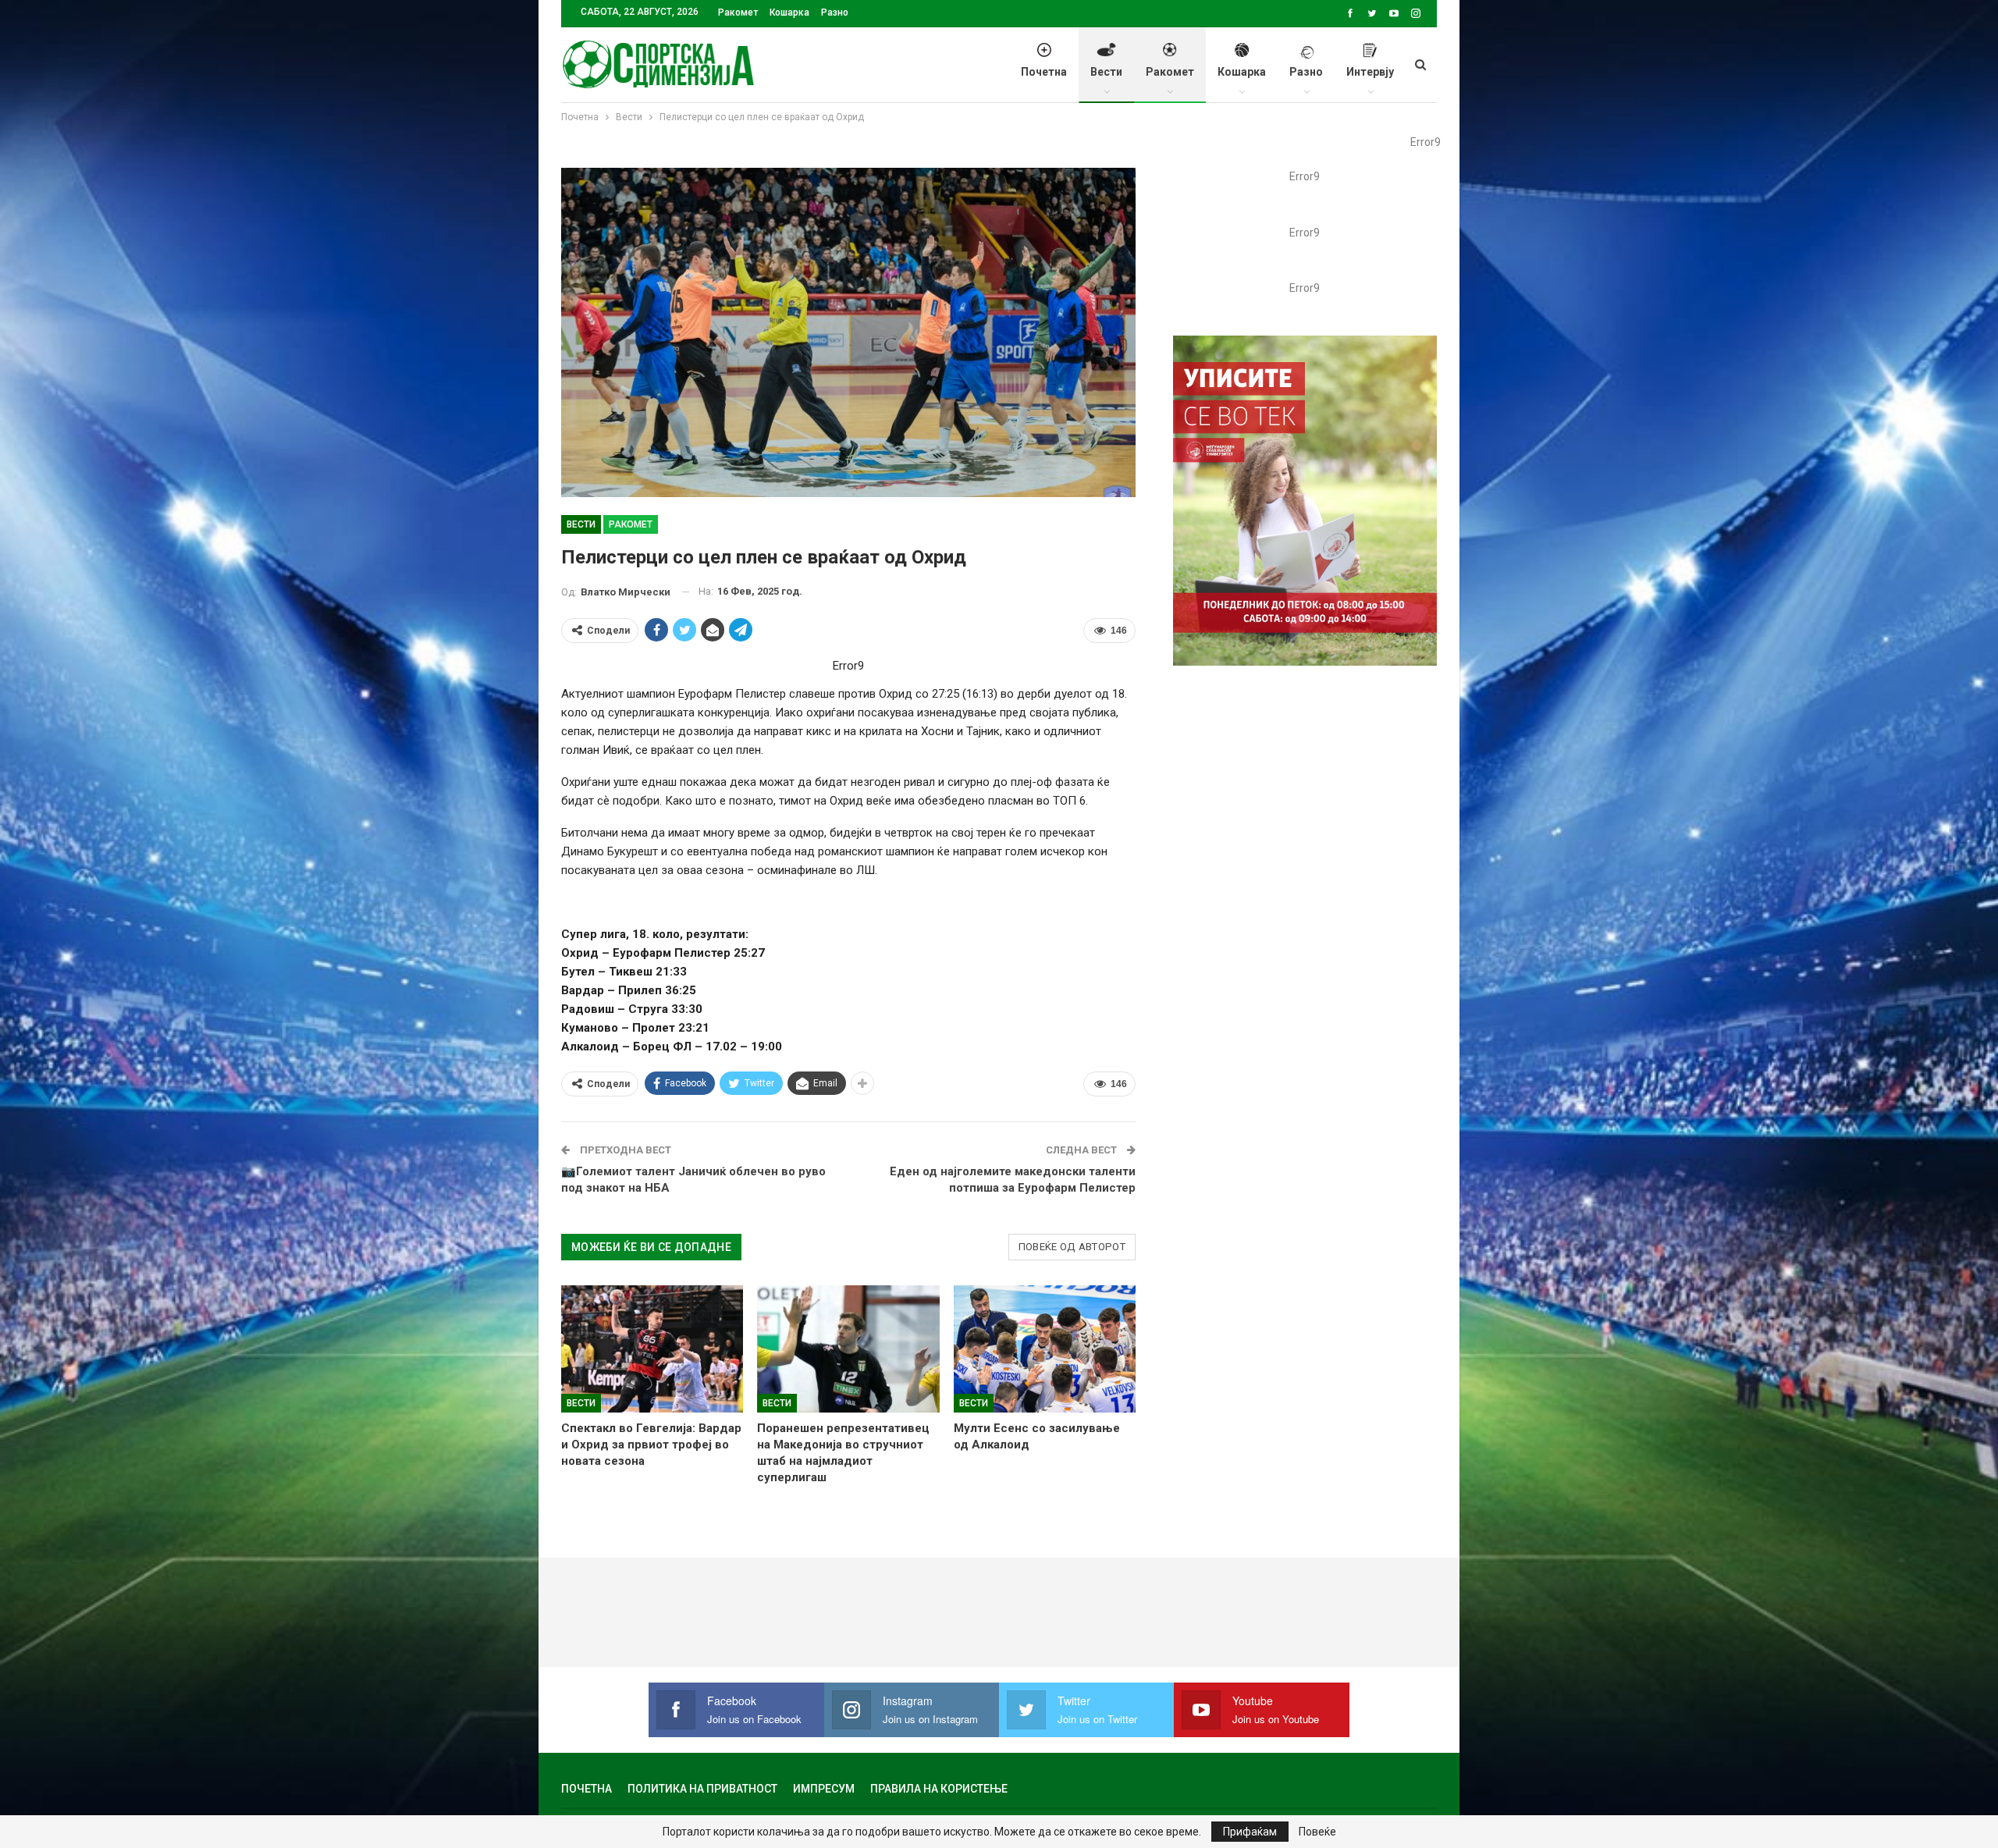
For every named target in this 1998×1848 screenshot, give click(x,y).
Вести (1106, 72)
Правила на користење (939, 1789)
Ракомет (738, 12)
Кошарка (789, 12)
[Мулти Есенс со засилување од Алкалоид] (1045, 1349)
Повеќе (1317, 1832)
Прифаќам (1250, 1832)
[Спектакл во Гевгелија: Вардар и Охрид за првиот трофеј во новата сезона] (652, 1349)
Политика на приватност (702, 1789)
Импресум (824, 1789)
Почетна (1044, 72)
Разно (835, 12)
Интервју (1370, 72)
